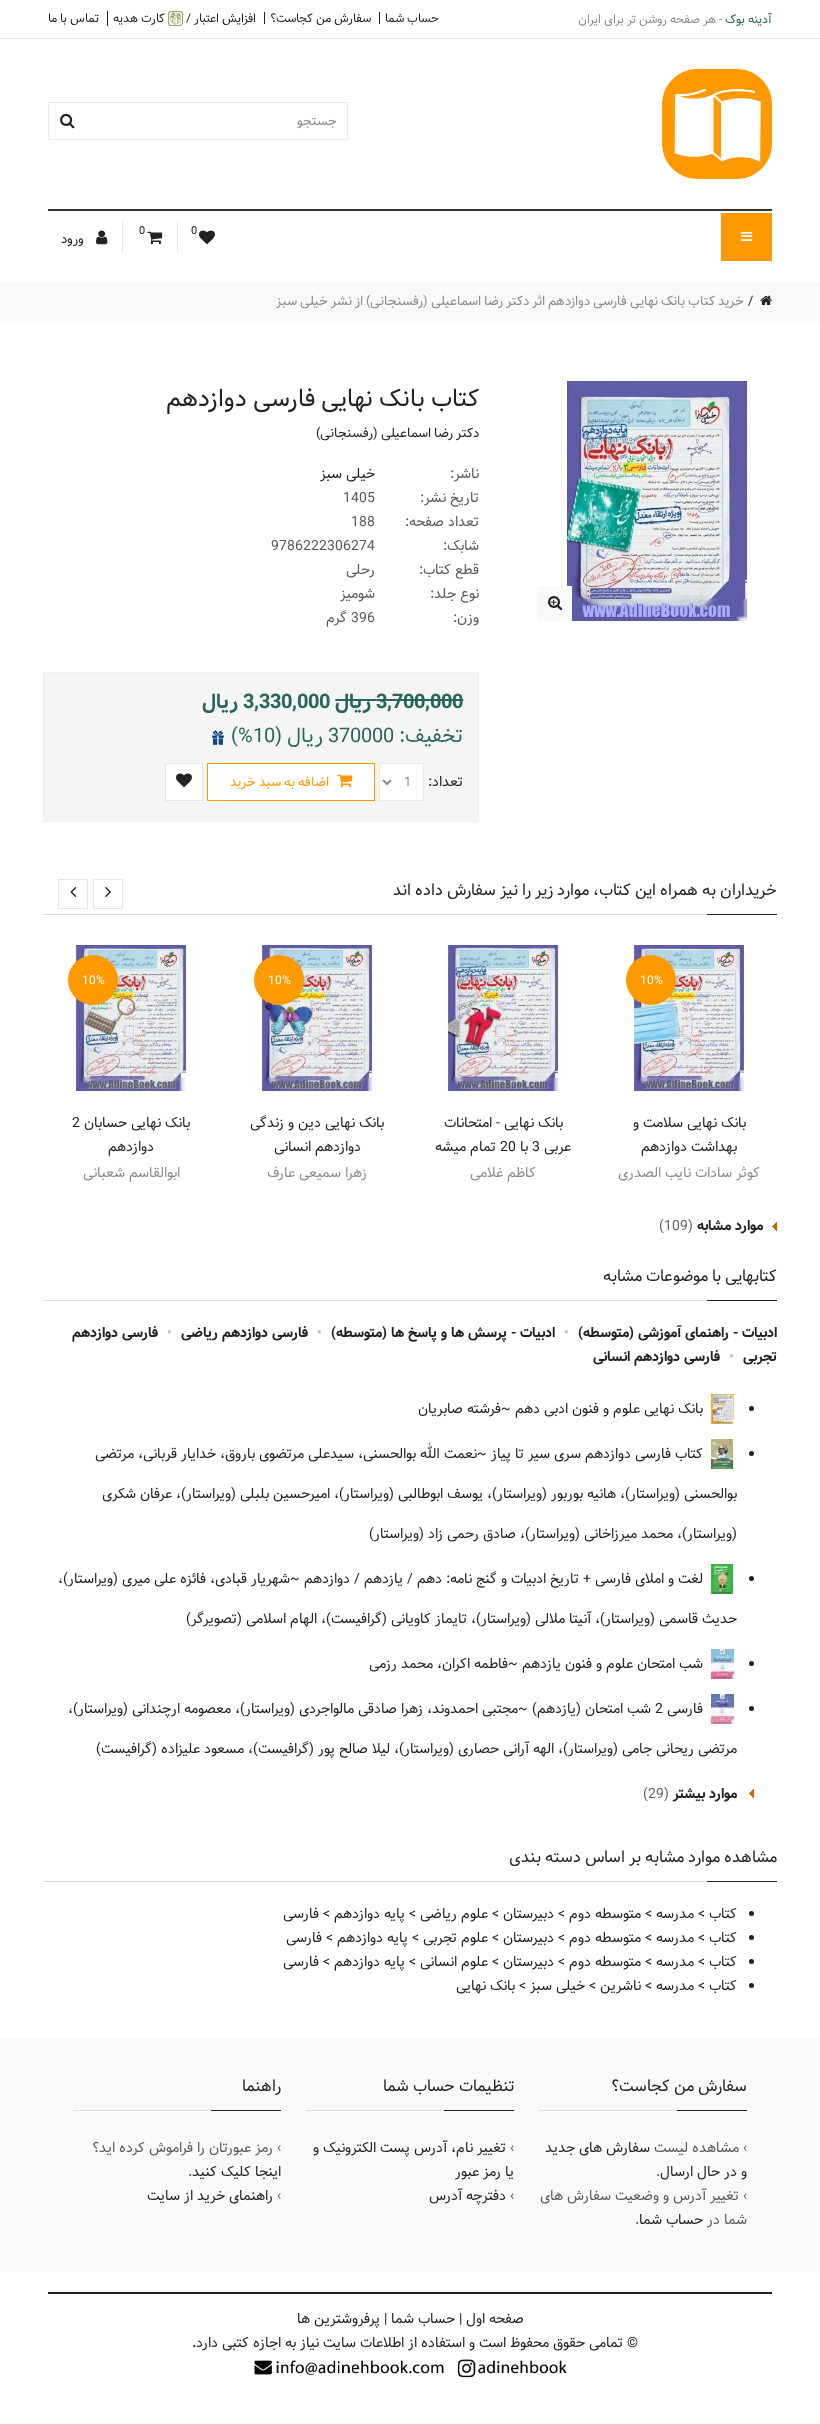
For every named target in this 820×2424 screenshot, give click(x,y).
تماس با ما (73, 18)
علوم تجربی (455, 1938)
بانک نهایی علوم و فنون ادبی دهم (611, 1409)
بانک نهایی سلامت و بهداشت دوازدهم (689, 1135)
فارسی (301, 1914)
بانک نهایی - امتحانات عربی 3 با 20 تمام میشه (503, 1135)
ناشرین (620, 1986)
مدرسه (675, 1914)
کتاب (723, 1914)
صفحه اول (495, 2319)
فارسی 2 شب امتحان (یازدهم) (619, 1709)
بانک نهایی (485, 1986)
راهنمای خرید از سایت (210, 2196)
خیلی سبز (347, 474)
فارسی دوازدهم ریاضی (244, 1333)
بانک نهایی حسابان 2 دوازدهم (131, 1135)
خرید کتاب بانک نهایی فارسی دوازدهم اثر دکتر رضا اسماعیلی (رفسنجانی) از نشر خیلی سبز (510, 301)
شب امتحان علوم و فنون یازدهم (614, 1664)
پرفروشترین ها (338, 2319)
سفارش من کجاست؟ (320, 18)
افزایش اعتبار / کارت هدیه (184, 18)
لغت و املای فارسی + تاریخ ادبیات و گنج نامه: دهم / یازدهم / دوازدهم (505, 1579)
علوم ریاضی (454, 1914)
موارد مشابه (730, 1226)
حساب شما (412, 18)
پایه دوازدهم (369, 1914)
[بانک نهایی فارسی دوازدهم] (554, 603)
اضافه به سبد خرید (281, 782)
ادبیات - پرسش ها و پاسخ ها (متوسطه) (443, 1333)
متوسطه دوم (605, 1914)
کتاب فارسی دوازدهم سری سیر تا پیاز (599, 1454)
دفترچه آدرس (467, 2196)
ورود (74, 239)
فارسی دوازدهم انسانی (656, 1357)
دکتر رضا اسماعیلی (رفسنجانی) (397, 433)
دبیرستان (528, 1914)
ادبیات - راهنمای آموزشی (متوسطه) (677, 1333)
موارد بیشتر (705, 1794)
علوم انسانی (454, 1962)
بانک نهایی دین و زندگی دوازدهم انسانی (317, 1135)
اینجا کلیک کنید (236, 2172)
